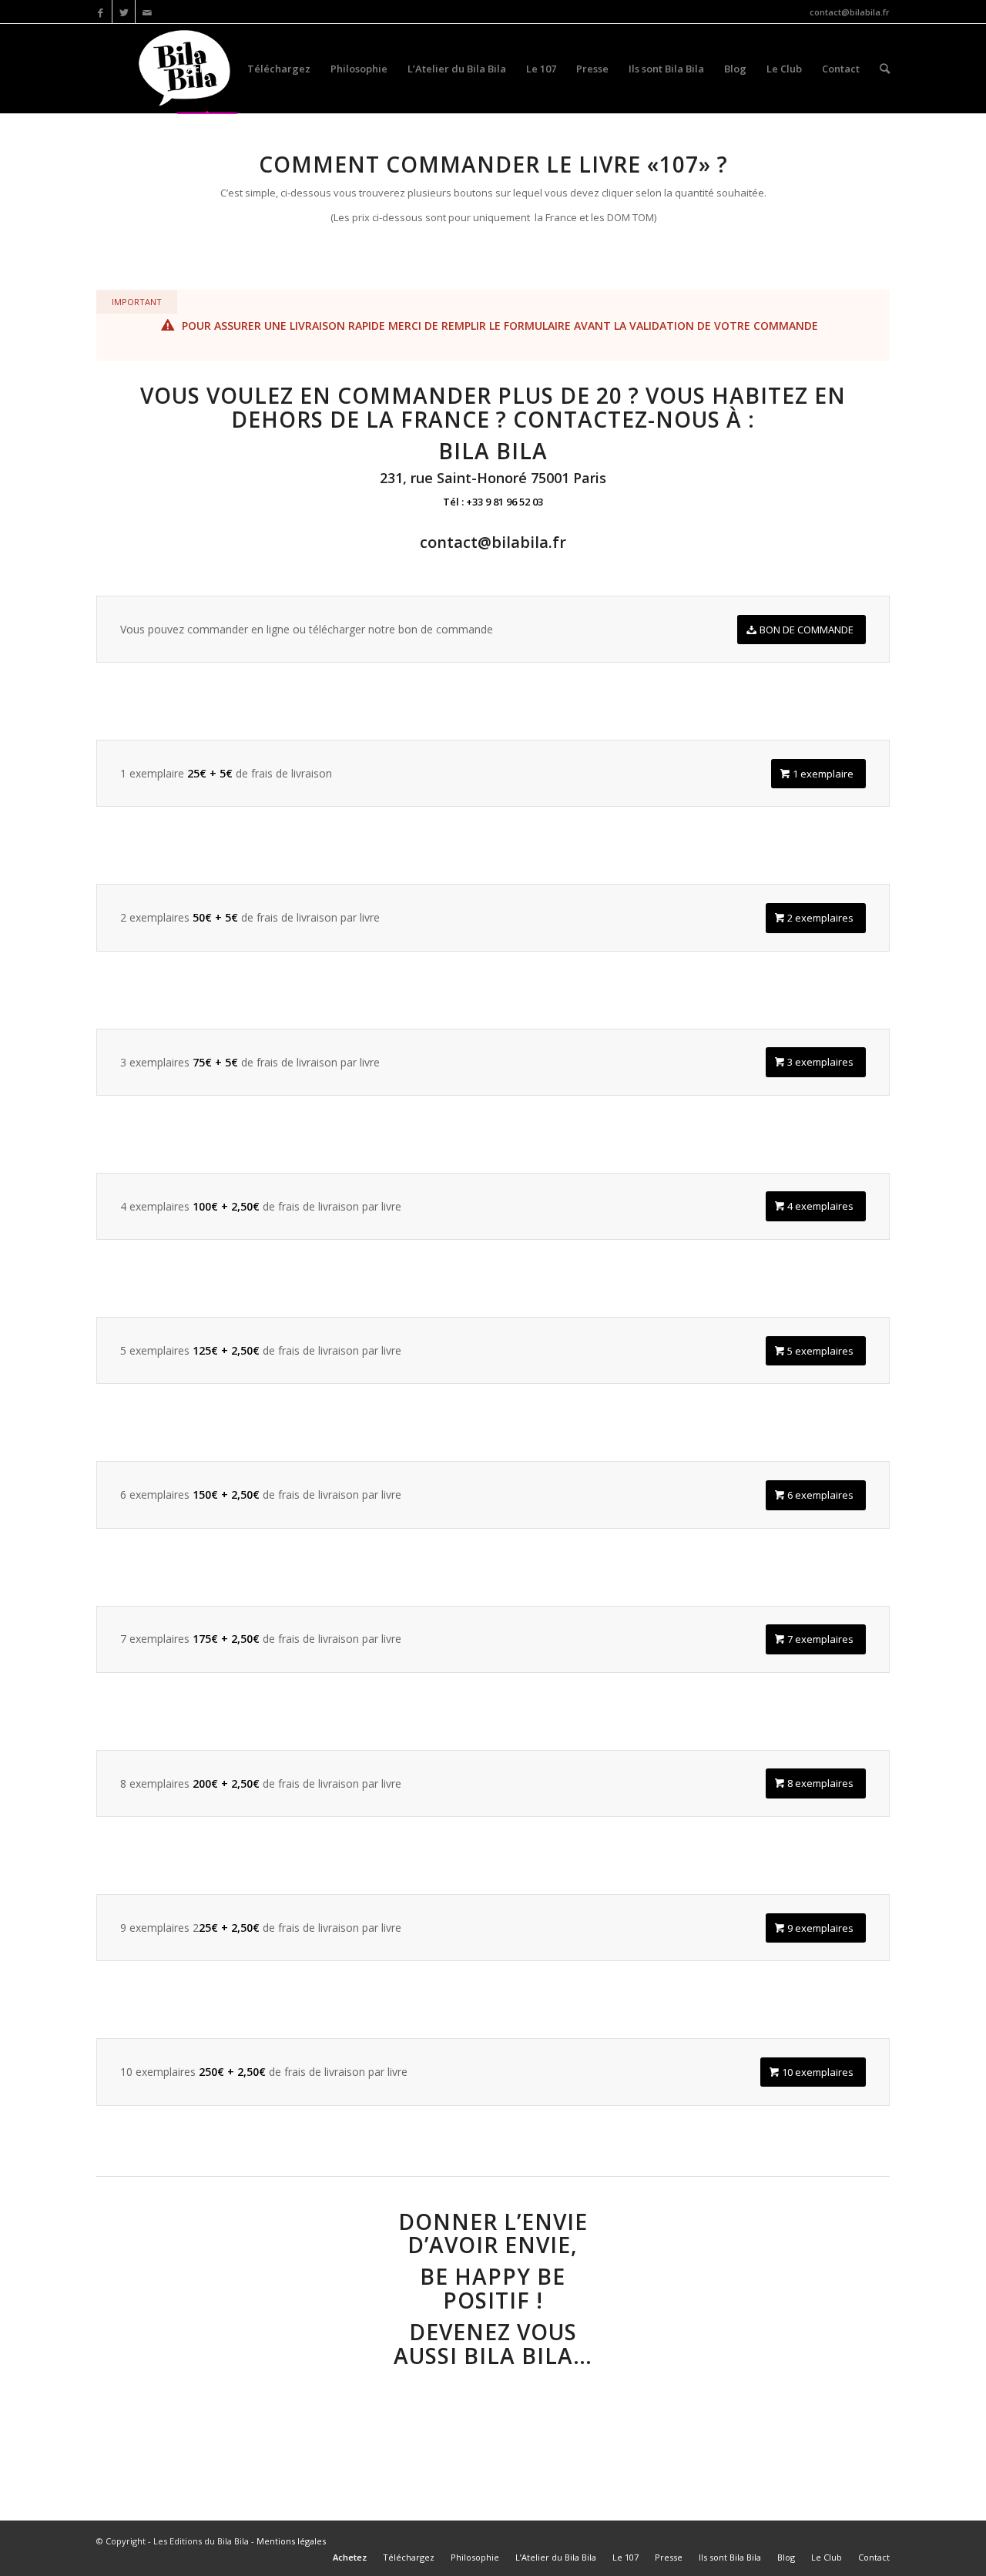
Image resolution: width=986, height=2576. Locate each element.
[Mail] (147, 12)
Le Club (784, 69)
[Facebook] (101, 12)
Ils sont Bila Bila (666, 69)
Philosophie (359, 69)
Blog (735, 69)
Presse (592, 69)
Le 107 (541, 69)
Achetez (207, 69)
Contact (841, 69)
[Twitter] (124, 12)
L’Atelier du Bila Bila (457, 69)
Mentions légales (291, 2541)
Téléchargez (279, 69)
